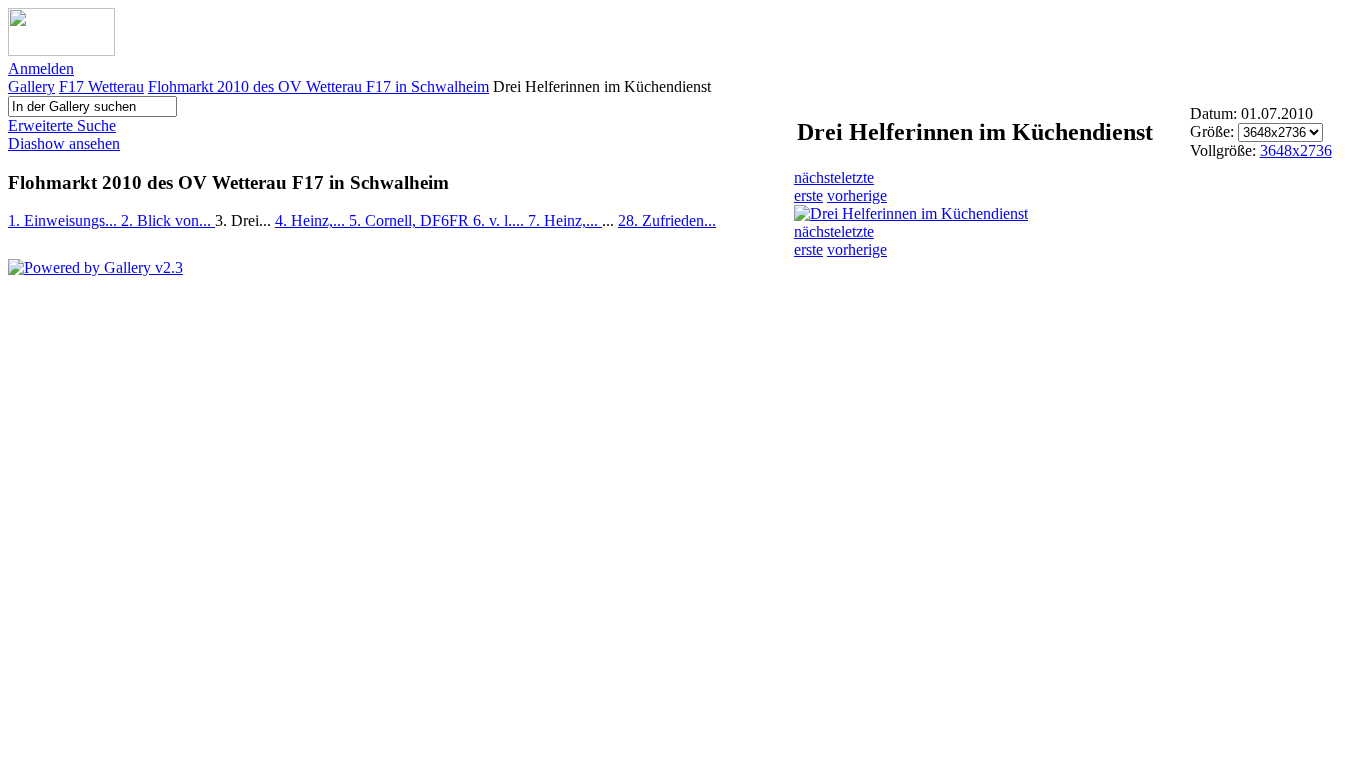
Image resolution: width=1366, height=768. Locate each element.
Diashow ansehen (64, 143)
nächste (817, 177)
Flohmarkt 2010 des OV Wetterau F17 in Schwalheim (318, 86)
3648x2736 (1296, 150)
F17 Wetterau (101, 86)
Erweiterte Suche (62, 125)
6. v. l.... (500, 220)
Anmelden (41, 68)
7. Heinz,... (565, 220)
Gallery (31, 86)
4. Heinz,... (312, 220)
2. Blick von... (168, 220)
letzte (857, 177)
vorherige (857, 195)
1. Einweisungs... (64, 220)
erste (808, 195)
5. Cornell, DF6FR (411, 220)
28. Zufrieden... (667, 220)
